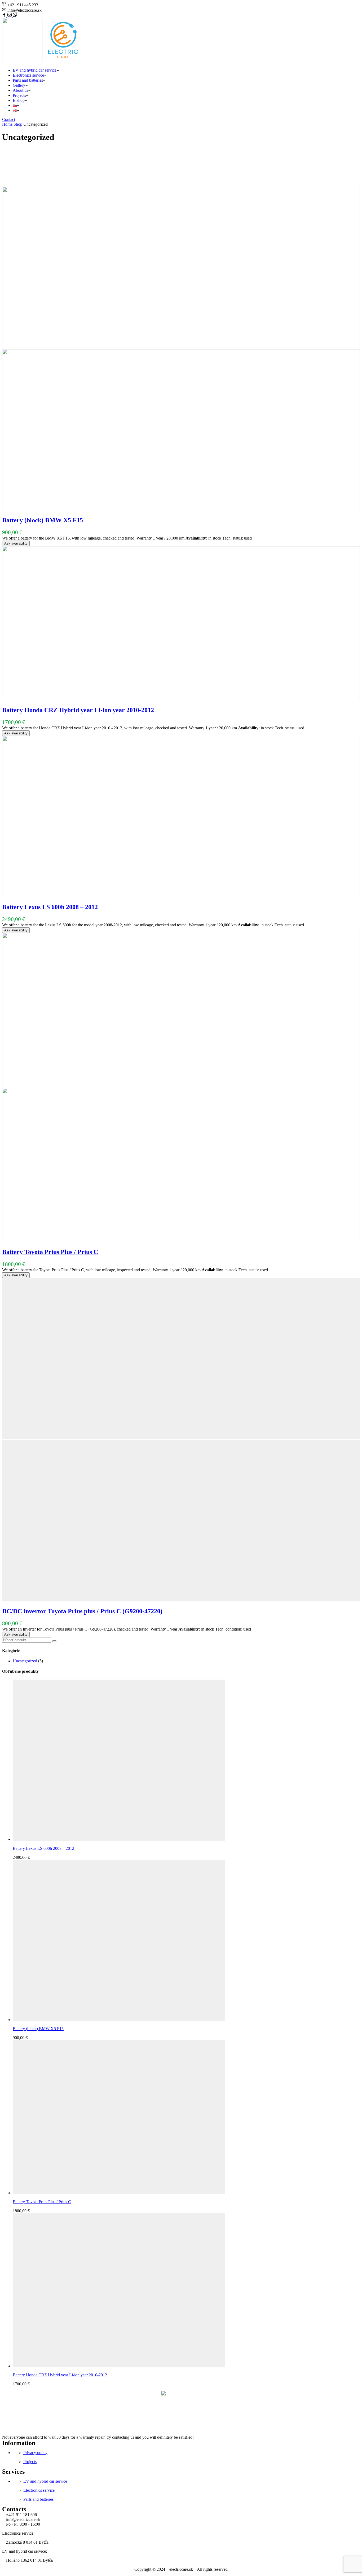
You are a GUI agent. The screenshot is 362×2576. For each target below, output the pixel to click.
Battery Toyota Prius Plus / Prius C (50, 1252)
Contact (9, 119)
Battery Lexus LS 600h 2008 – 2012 (50, 907)
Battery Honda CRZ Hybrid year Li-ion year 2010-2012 (78, 710)
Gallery (19, 85)
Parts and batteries (28, 80)
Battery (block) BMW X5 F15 (43, 520)
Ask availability (16, 543)
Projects (19, 95)
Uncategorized (25, 1661)
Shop (18, 124)
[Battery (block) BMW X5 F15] (119, 2020)
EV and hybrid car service (35, 70)
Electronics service (28, 75)
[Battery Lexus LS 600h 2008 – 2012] (119, 1839)
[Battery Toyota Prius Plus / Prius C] (119, 2193)
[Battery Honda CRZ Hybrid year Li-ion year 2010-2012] (119, 2366)
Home (7, 124)
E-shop (19, 100)
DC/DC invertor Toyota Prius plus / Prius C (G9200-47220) (82, 1611)
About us (20, 90)
